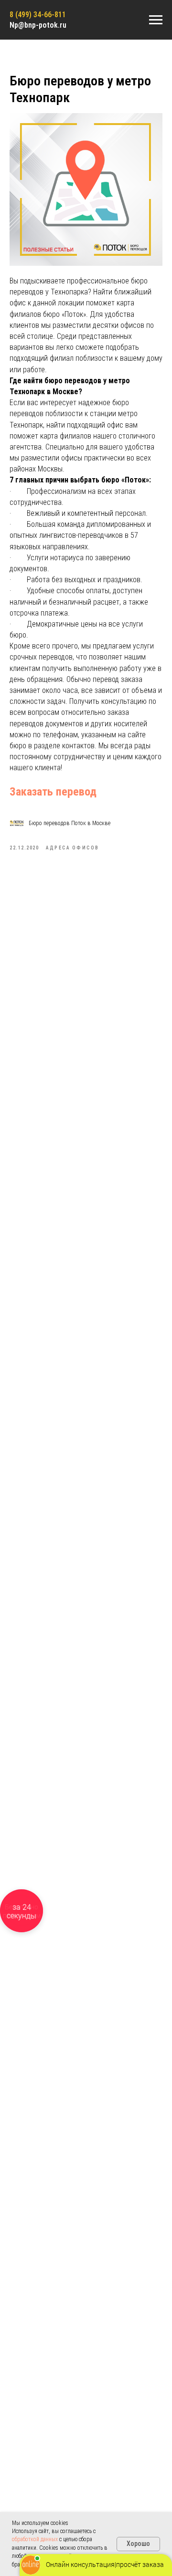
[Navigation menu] (156, 20)
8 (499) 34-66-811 (38, 15)
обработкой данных (35, 2539)
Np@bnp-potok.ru (38, 25)
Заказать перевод (53, 792)
